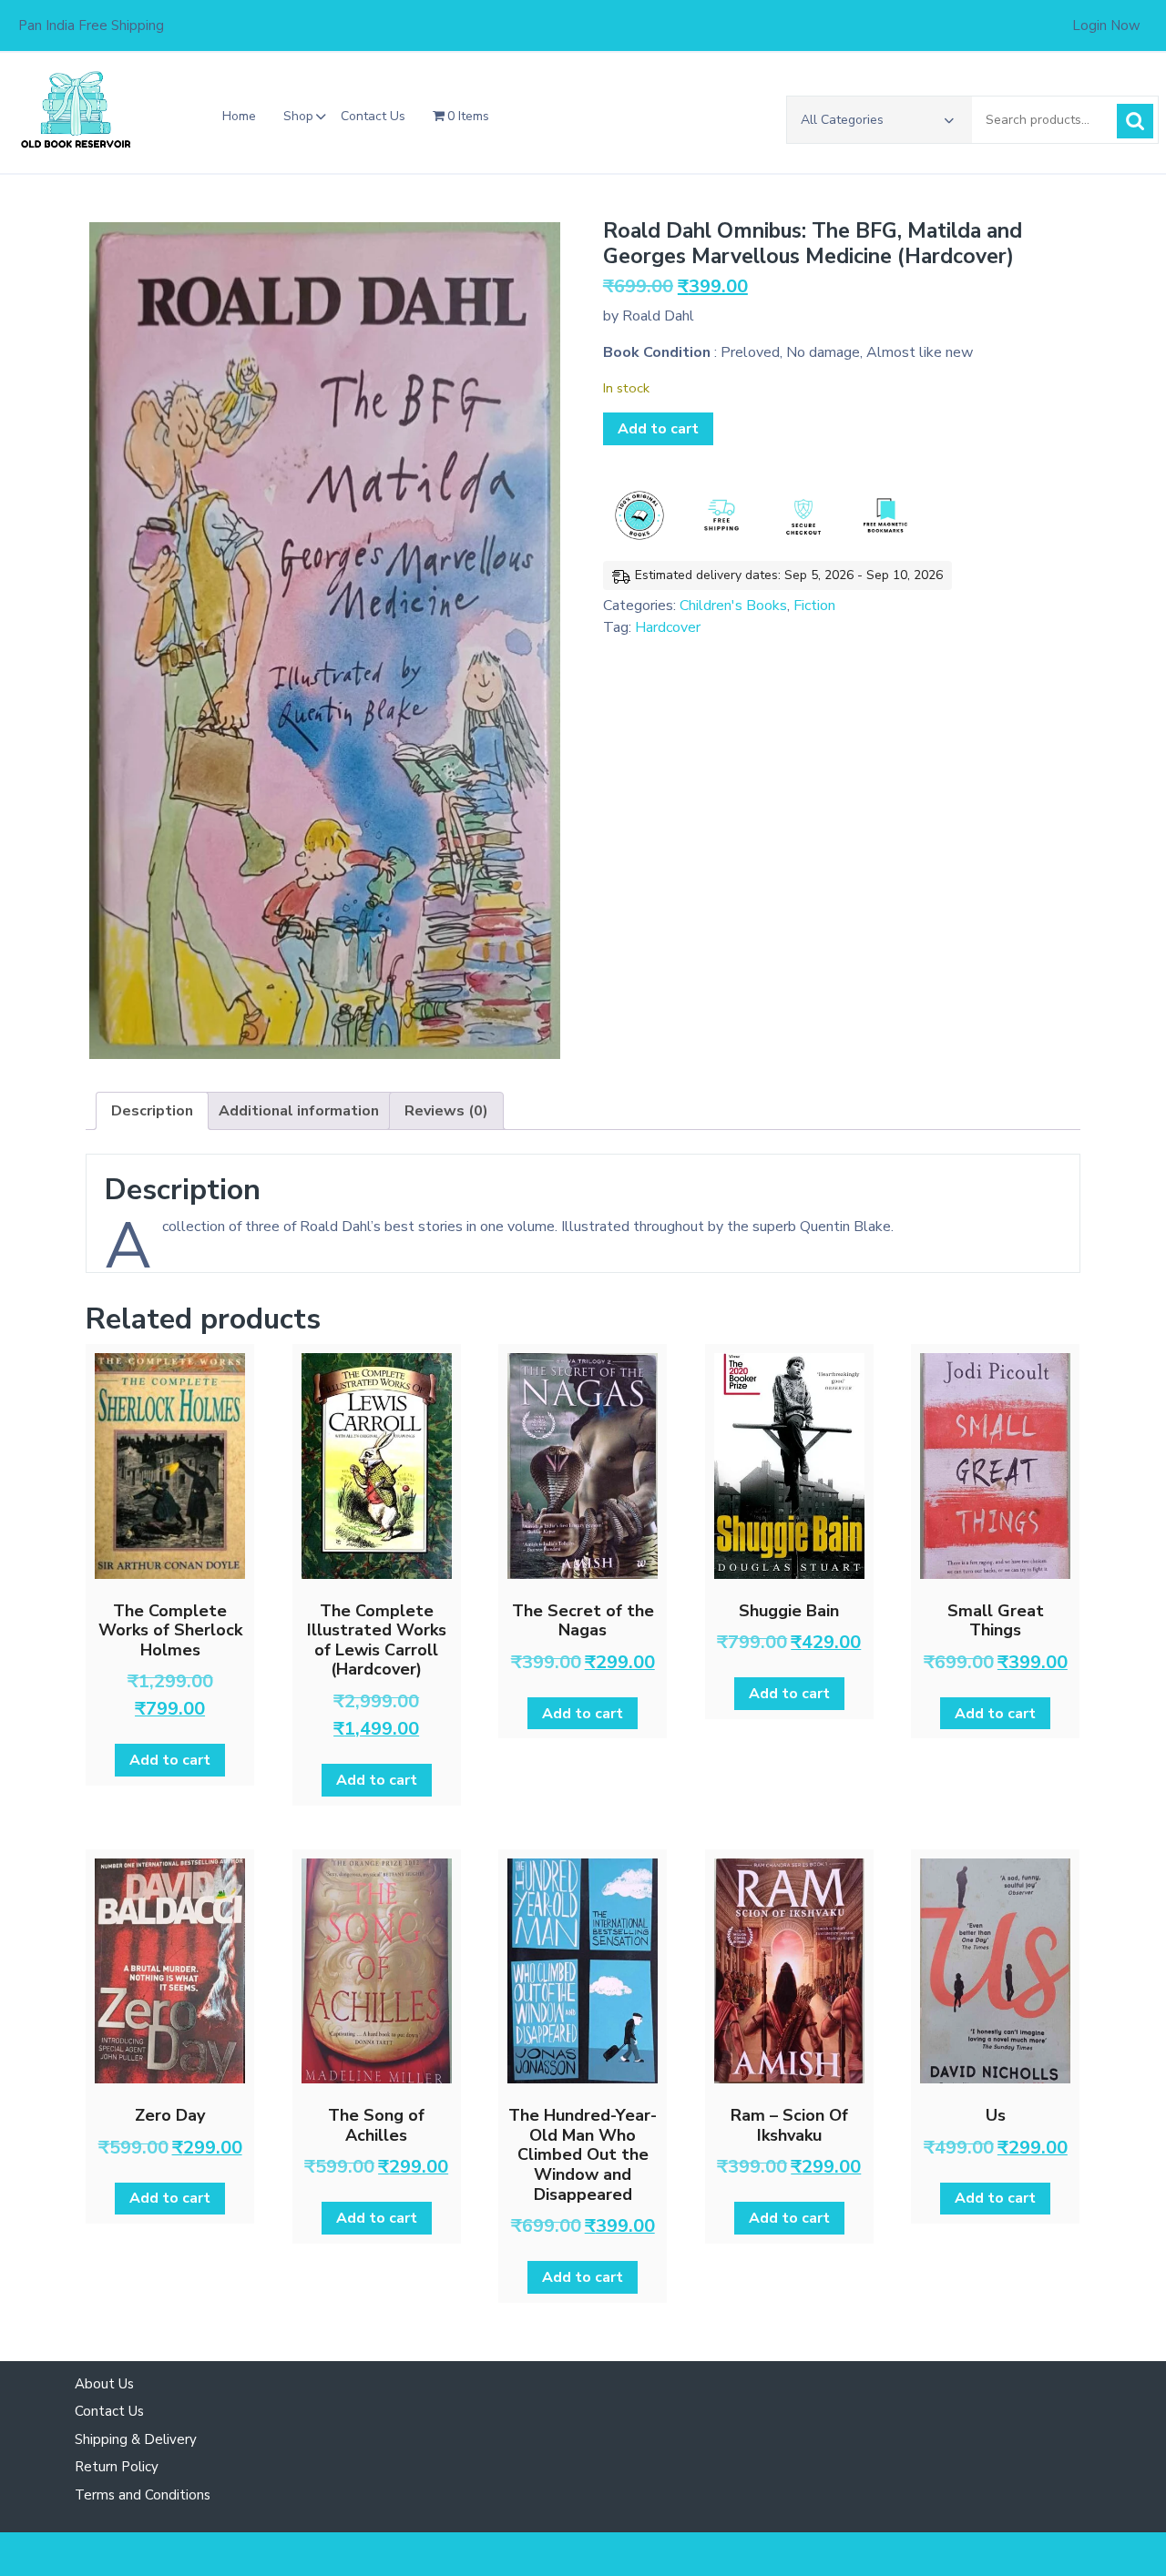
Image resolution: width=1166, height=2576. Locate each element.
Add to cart (658, 429)
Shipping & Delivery (136, 2439)
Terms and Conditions (143, 2495)
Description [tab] (152, 1111)
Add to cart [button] (170, 1760)
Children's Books (733, 606)
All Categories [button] (842, 120)
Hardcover (668, 627)
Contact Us (373, 116)
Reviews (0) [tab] (446, 1111)
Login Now (1106, 25)
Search (1135, 121)
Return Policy (117, 2467)
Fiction (814, 606)
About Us (104, 2384)
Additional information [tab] (299, 1111)
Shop (298, 116)
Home (239, 116)
